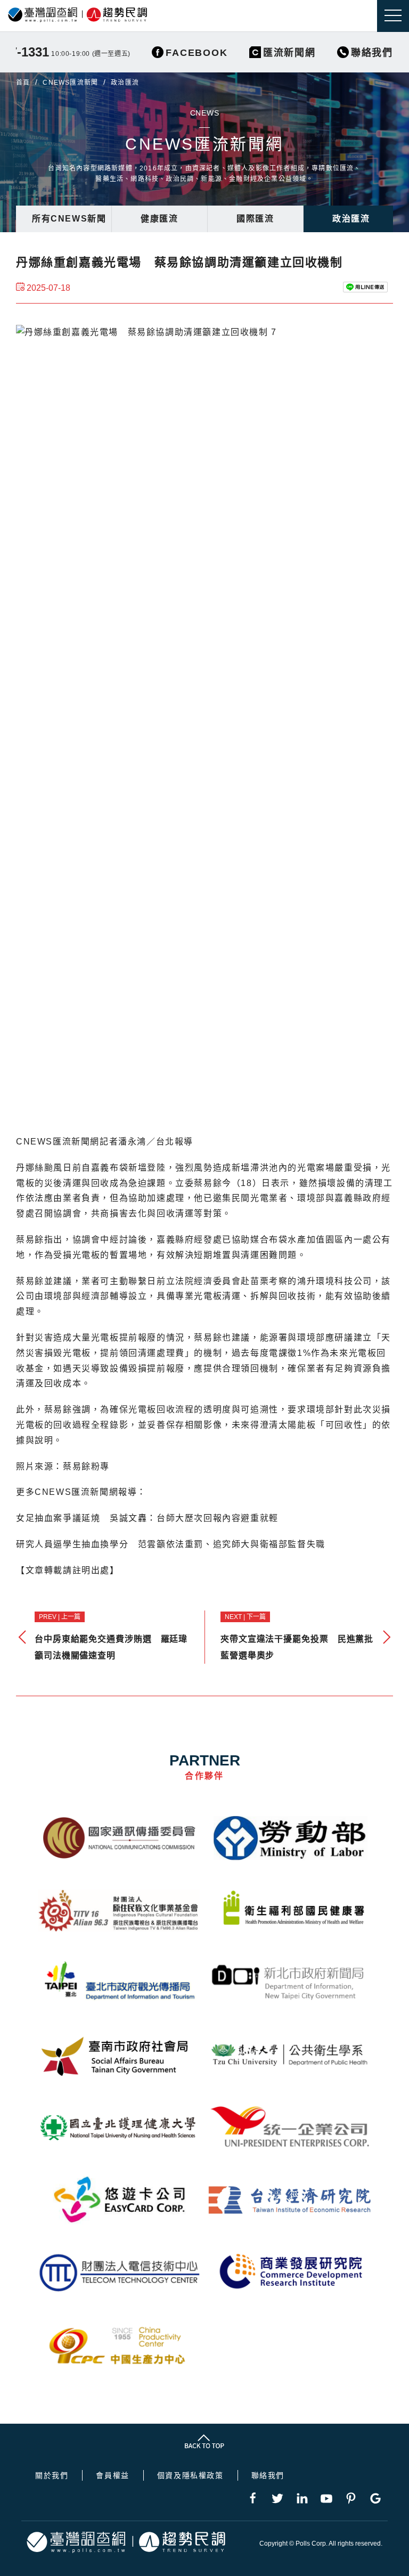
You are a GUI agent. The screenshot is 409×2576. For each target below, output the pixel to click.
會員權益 (112, 2475)
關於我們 (52, 2475)
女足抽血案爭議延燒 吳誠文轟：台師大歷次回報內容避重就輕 (147, 1518)
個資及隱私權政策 (190, 2475)
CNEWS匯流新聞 (70, 83)
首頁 (23, 83)
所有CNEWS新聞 (69, 219)
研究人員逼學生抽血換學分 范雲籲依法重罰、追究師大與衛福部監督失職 (171, 1544)
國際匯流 (255, 219)
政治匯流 (351, 219)
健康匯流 (159, 219)
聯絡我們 (268, 2475)
